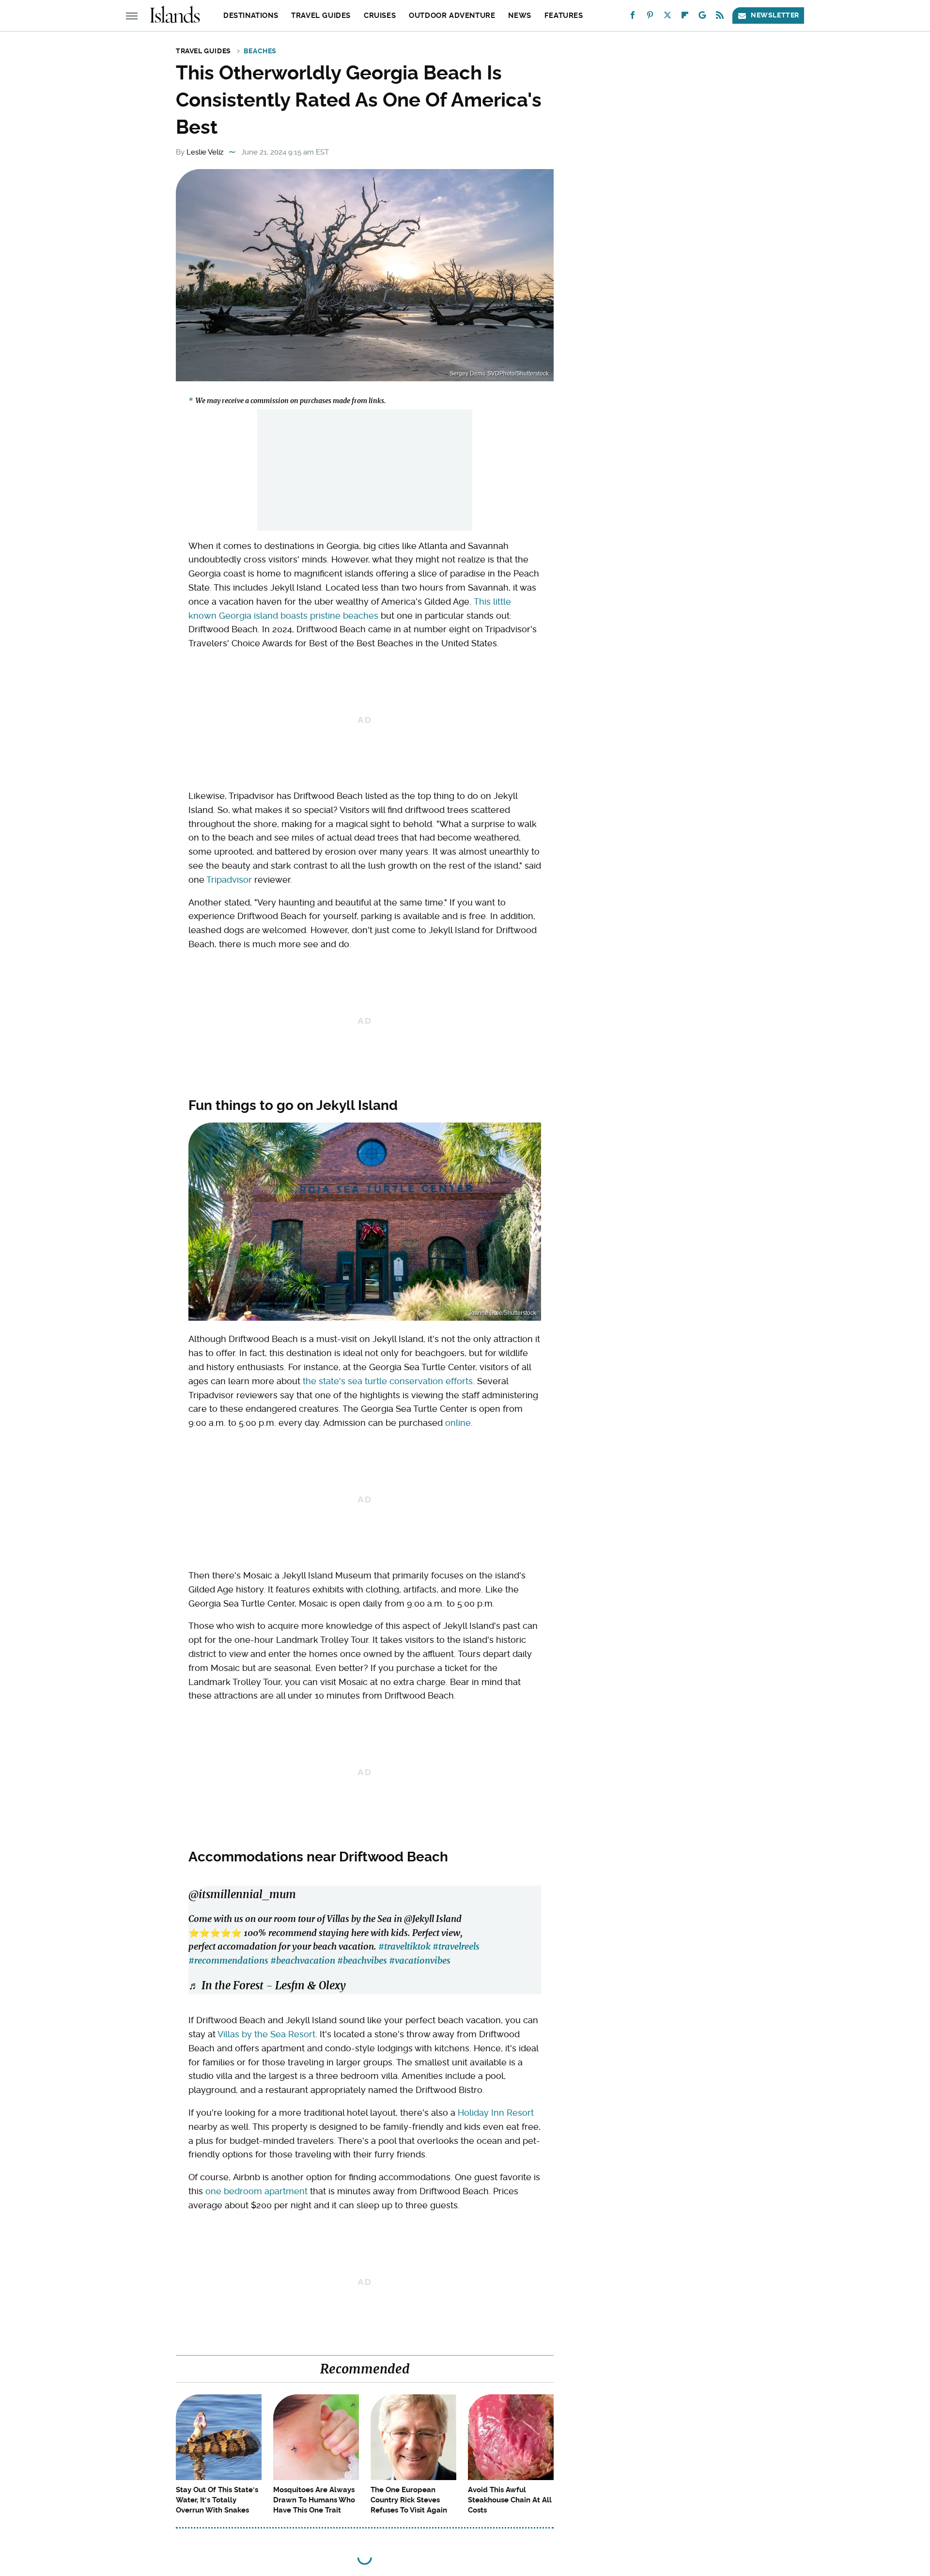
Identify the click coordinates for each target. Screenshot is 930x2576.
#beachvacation (303, 1960)
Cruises (380, 16)
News (519, 16)
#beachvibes (362, 1960)
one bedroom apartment (256, 2191)
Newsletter (775, 15)
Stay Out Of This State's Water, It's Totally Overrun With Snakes (217, 2500)
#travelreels (456, 1946)
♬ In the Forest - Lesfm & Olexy (267, 1985)
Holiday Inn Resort (496, 2113)
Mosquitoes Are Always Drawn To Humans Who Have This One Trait (314, 2500)
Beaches (260, 51)
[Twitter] (667, 17)
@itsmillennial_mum (242, 1894)
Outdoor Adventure (452, 16)
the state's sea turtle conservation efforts (388, 1381)
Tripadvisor (229, 880)
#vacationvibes (420, 1960)
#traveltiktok (404, 1946)
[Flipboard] (685, 17)
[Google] (702, 17)
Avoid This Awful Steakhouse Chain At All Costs (510, 2500)
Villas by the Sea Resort (266, 2034)
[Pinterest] (650, 17)
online (458, 1423)
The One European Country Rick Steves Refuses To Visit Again (409, 2500)
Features (564, 16)
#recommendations (228, 1960)
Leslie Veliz (205, 152)
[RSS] (720, 17)
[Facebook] (633, 17)
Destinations (251, 16)
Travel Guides (321, 16)
